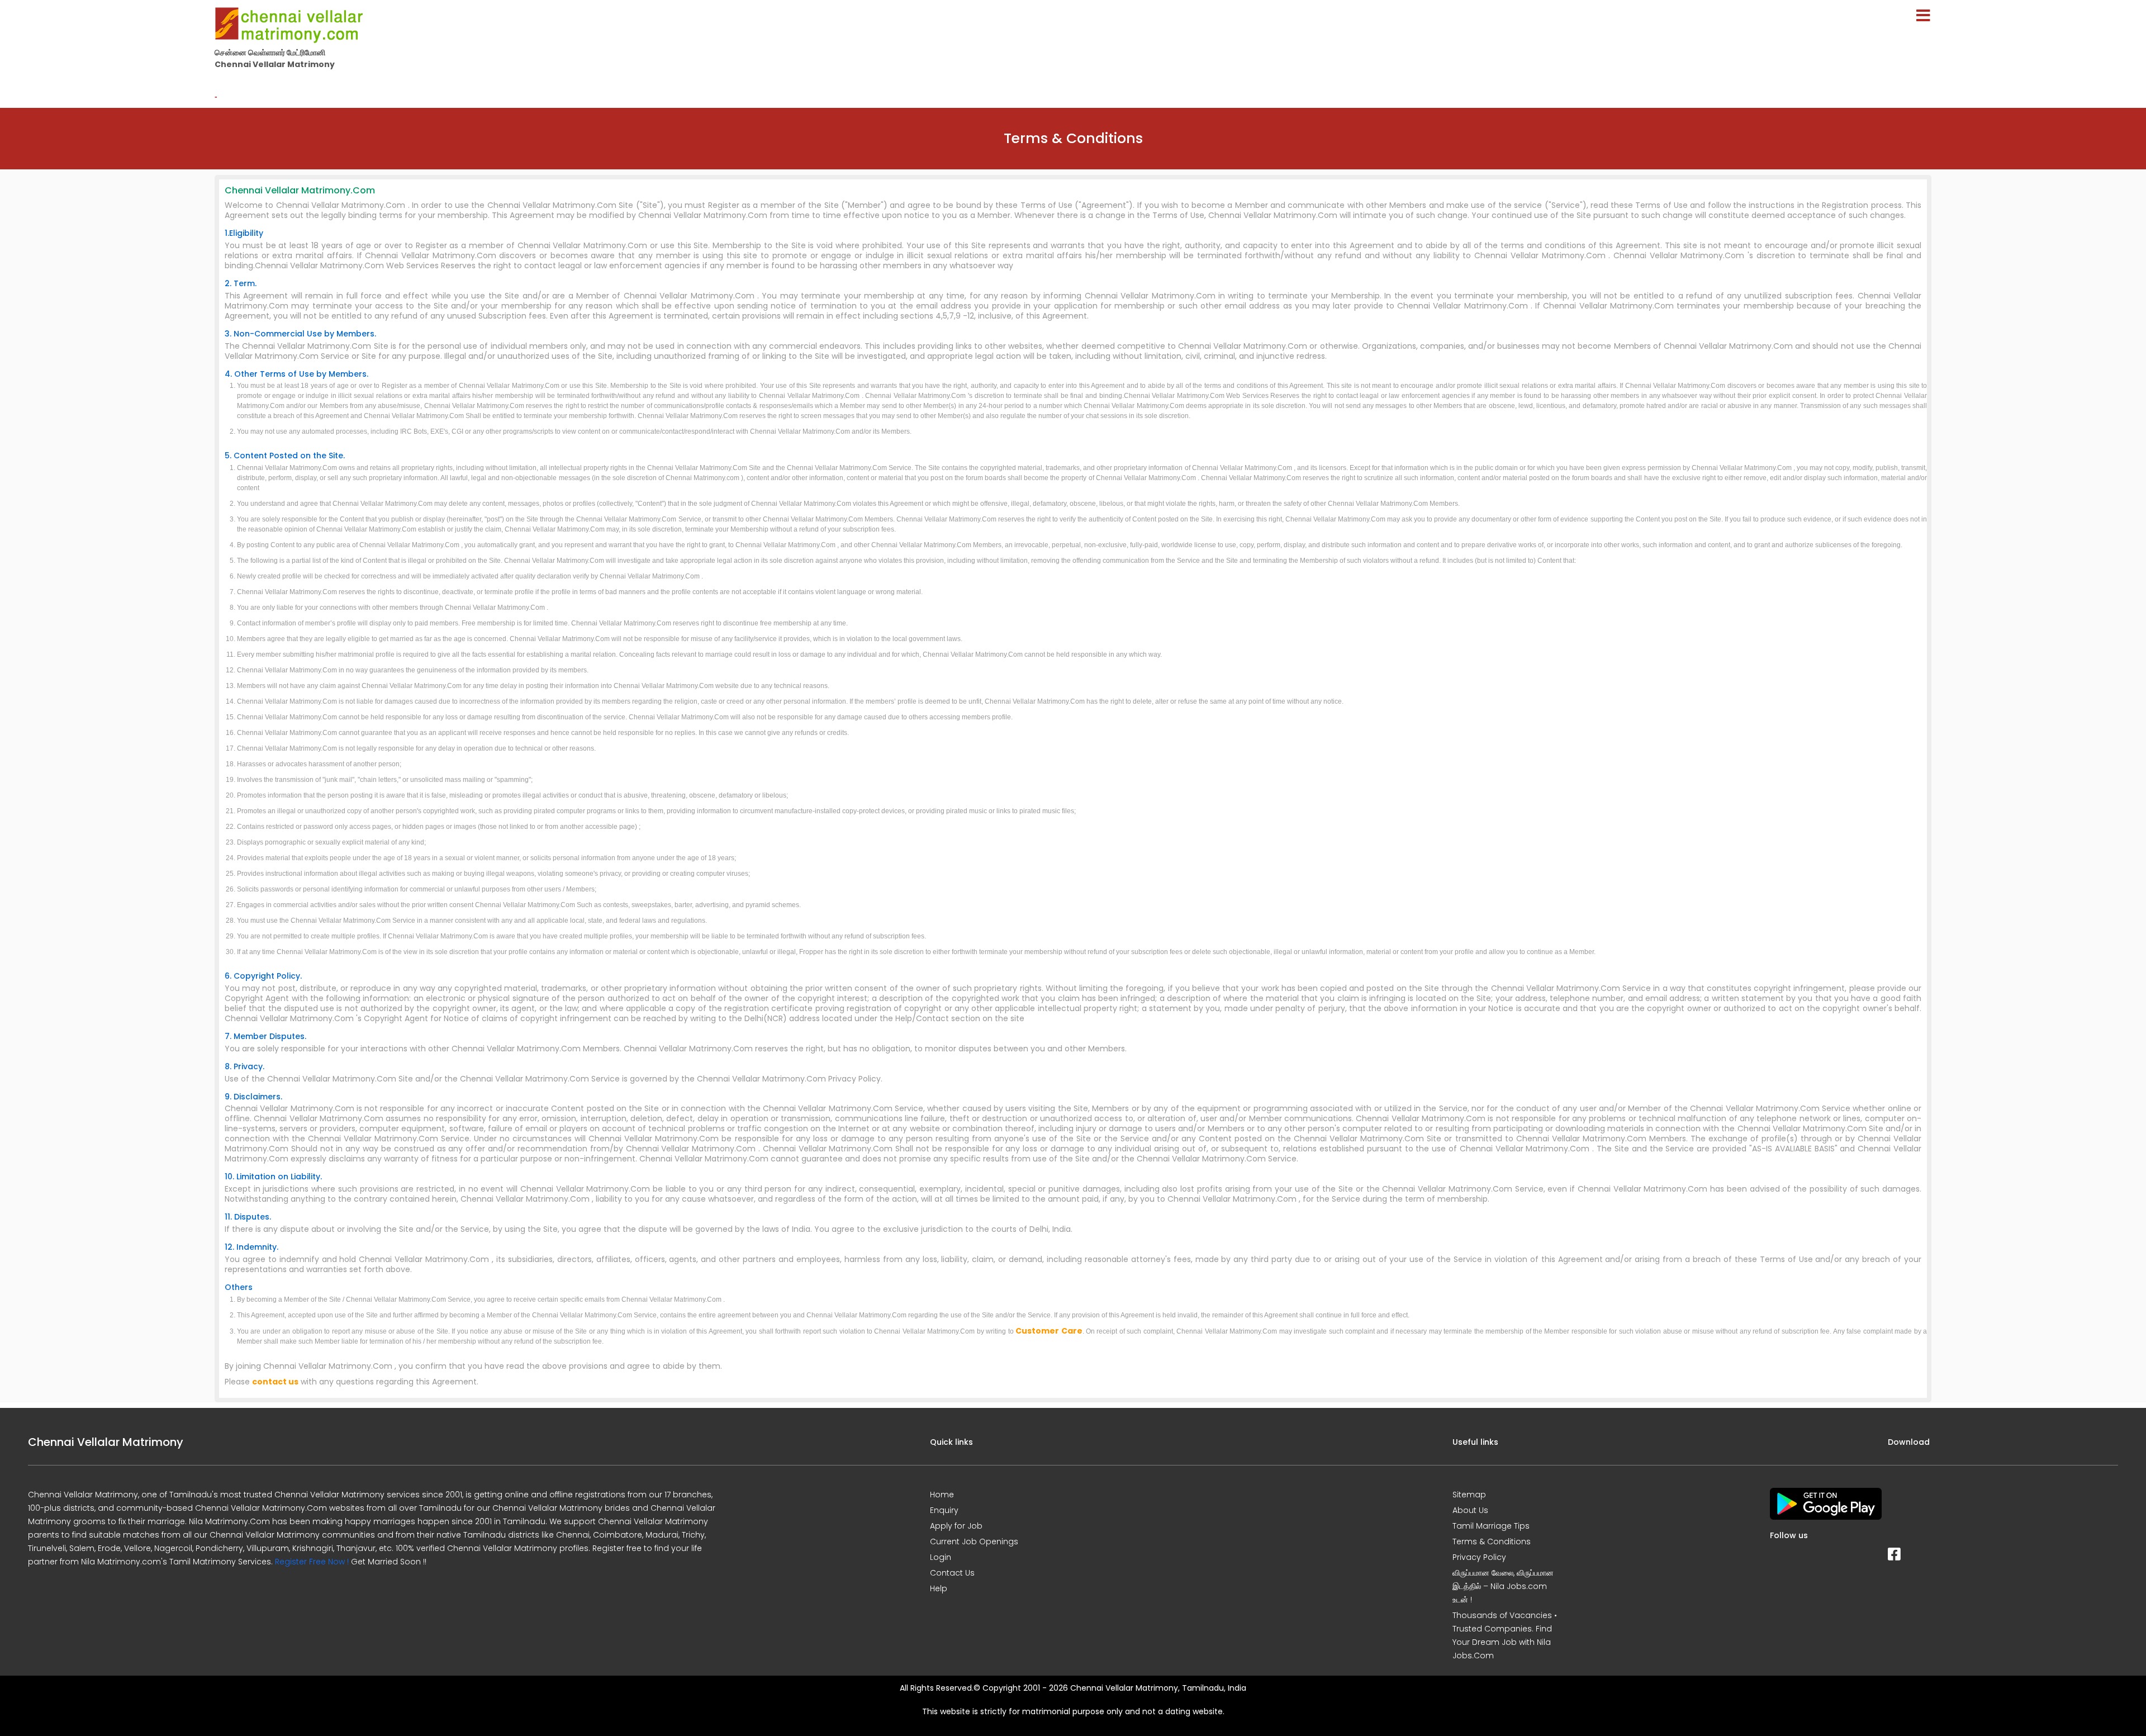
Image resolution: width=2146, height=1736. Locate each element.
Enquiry (944, 1510)
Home (942, 1495)
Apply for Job (956, 1526)
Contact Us (952, 1573)
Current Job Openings (974, 1541)
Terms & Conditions (1492, 1541)
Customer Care (1049, 1331)
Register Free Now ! (312, 1562)
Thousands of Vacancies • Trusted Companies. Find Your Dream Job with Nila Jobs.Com (1505, 1635)
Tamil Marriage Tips (1491, 1526)
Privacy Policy (1479, 1557)
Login (941, 1557)
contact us (275, 1382)
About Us (1470, 1510)
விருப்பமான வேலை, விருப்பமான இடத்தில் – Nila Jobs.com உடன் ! (1503, 1586)
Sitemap (1469, 1495)
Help (939, 1588)
